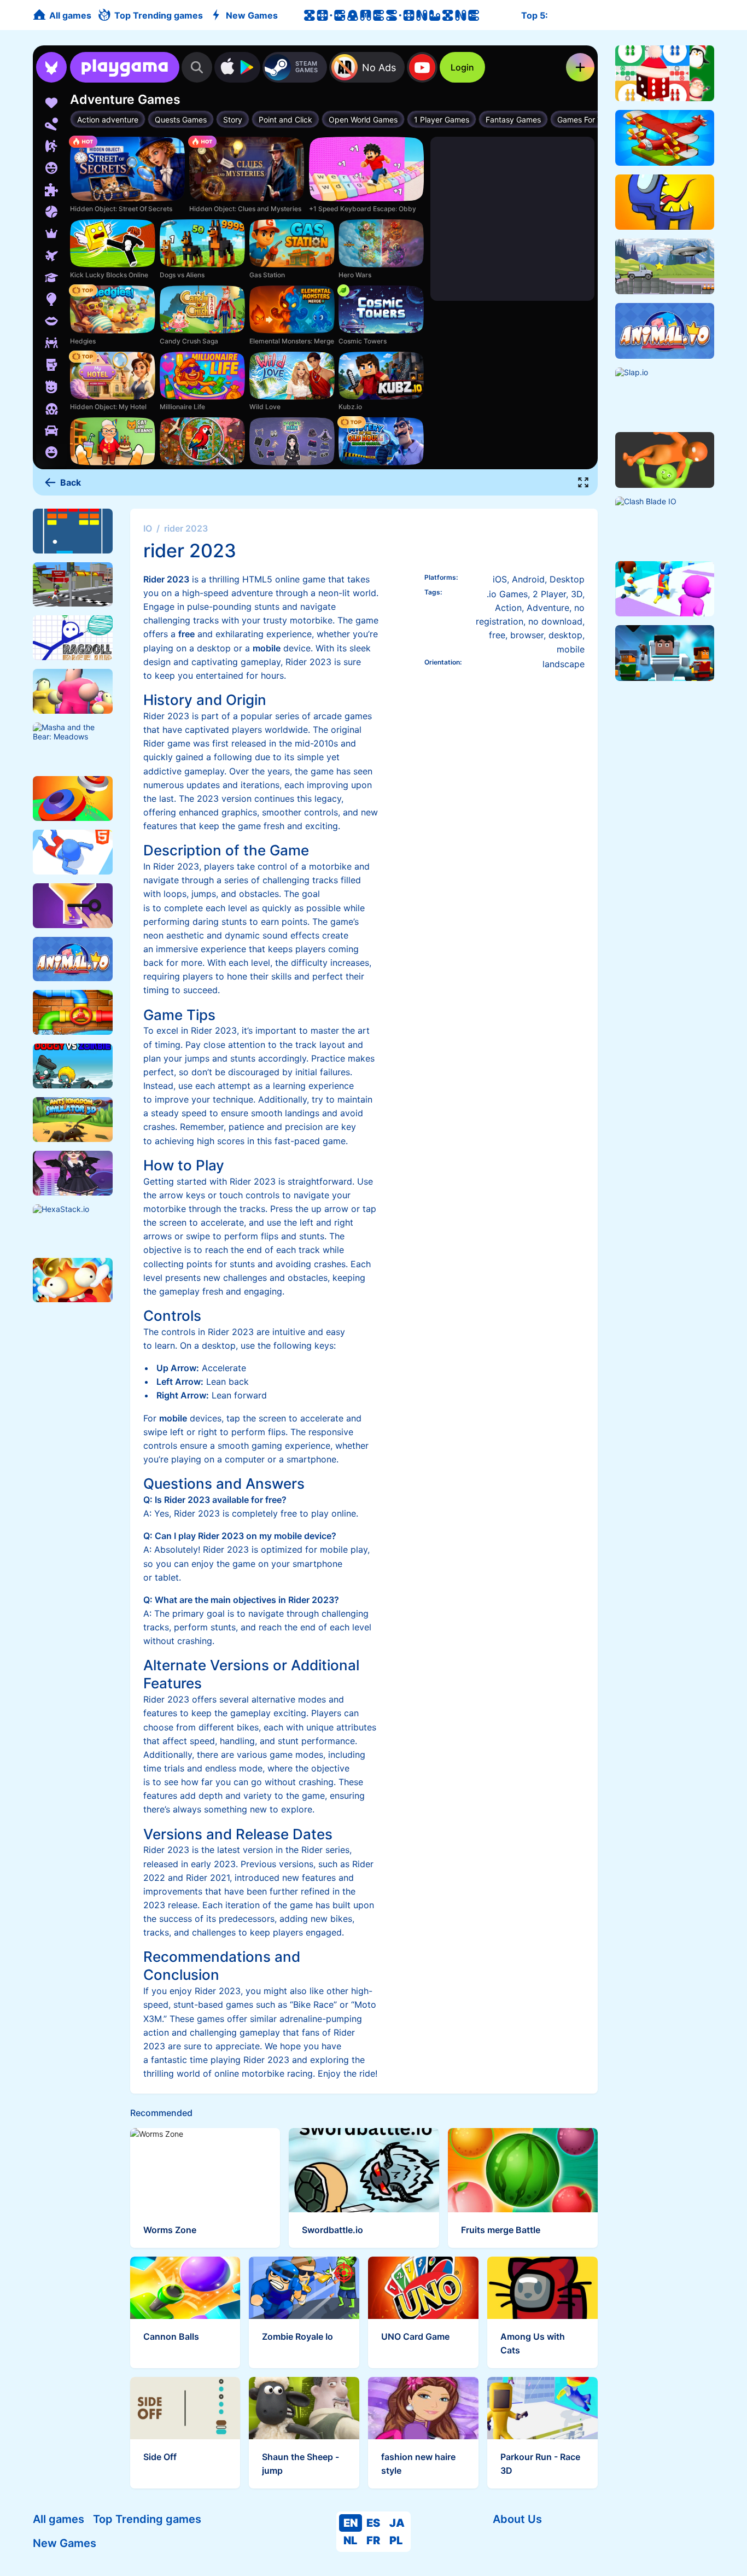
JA (397, 2523)
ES (373, 2523)
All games (59, 2519)
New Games (65, 2543)
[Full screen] (583, 482)
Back (71, 482)
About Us (517, 2519)
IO (148, 528)
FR (373, 2540)
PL (396, 2540)
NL (350, 2540)
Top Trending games (147, 2519)
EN (351, 2523)
